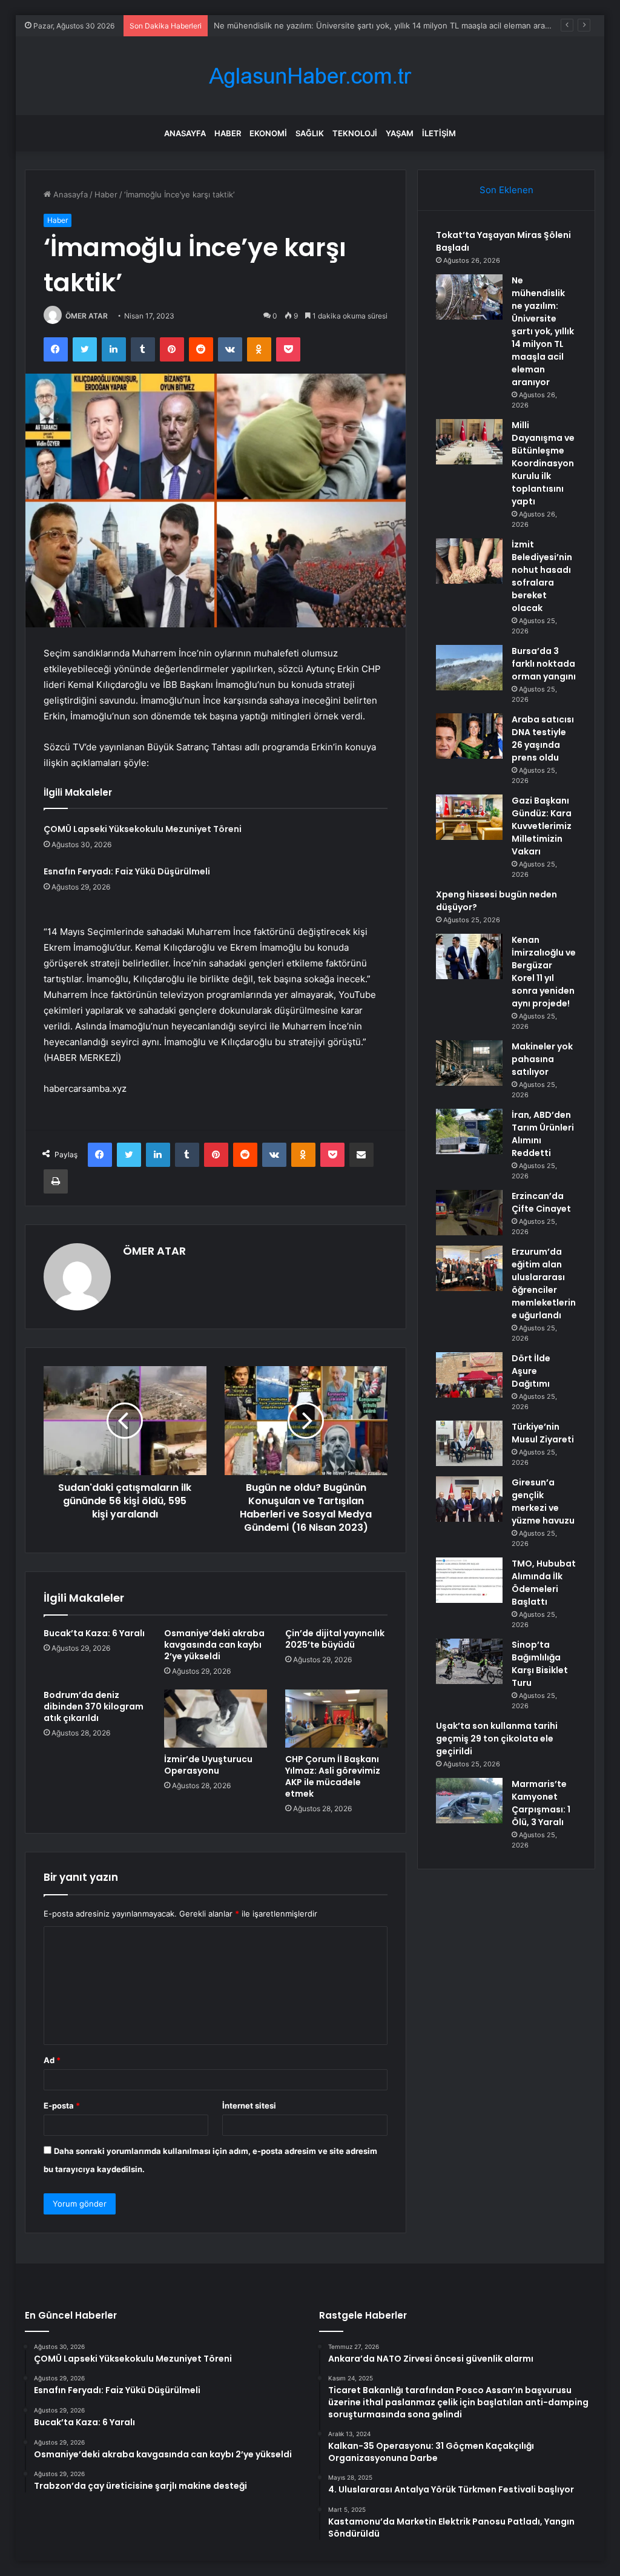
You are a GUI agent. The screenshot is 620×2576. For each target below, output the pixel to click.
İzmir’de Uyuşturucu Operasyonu (208, 1765)
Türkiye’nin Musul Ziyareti (543, 1433)
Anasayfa (185, 133)
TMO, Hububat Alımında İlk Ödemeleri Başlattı (544, 1583)
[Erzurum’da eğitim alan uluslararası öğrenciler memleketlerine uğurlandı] (469, 1268)
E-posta (62, 2105)
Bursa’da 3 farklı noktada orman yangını (544, 664)
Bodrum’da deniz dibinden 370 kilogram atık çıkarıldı (94, 1706)
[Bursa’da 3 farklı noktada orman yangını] (469, 668)
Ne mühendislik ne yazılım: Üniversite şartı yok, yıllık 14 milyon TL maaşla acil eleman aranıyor (543, 331)
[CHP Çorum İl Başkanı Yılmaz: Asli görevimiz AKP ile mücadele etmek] (337, 1719)
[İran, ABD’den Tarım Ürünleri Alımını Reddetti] (469, 1131)
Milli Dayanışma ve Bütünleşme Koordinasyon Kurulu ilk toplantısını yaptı (543, 463)
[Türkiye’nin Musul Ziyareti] (469, 1443)
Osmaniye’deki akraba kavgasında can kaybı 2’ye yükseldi (214, 1645)
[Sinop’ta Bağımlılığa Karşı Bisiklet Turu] (469, 1661)
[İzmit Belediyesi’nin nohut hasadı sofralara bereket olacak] (469, 561)
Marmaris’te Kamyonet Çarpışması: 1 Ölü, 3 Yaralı (541, 1803)
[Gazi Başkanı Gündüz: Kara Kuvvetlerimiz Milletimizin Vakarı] (469, 817)
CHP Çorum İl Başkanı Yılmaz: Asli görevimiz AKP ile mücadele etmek (333, 1776)
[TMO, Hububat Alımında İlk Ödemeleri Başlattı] (469, 1580)
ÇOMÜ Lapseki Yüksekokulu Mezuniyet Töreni (143, 829)
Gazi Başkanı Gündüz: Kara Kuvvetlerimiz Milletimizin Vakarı (542, 826)
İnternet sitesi (249, 2105)
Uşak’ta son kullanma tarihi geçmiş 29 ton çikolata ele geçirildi (497, 1739)
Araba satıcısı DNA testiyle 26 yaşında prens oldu (543, 738)
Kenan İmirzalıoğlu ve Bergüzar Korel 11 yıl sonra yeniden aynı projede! (544, 972)
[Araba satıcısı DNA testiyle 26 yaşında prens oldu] (469, 736)
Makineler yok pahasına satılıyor (542, 1059)
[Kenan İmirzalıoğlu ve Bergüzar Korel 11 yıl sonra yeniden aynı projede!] (469, 956)
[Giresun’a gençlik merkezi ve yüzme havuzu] (469, 1499)
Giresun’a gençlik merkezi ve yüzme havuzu (543, 1501)
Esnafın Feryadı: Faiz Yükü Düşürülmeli (127, 871)
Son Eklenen (506, 190)
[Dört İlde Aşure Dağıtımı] (469, 1375)
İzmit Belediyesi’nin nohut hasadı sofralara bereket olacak (542, 576)
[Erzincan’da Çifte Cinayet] (469, 1213)
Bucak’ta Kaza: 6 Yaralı (94, 1633)
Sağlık (310, 133)
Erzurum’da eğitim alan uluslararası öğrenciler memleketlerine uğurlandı (544, 1283)
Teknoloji (355, 133)
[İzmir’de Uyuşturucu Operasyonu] (216, 1719)
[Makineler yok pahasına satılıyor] (469, 1063)
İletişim (439, 133)
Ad (52, 2060)
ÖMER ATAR (87, 316)
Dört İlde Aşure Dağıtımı (531, 1371)
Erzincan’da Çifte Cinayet (541, 1202)
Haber (228, 133)
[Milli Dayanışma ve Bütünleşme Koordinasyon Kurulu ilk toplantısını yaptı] (469, 442)
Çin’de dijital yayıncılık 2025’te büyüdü (335, 1639)
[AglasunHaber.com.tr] (310, 76)
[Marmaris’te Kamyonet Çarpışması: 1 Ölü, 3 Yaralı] (469, 1801)
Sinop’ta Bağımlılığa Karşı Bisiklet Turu (540, 1664)
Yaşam (400, 133)
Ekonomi (268, 133)
